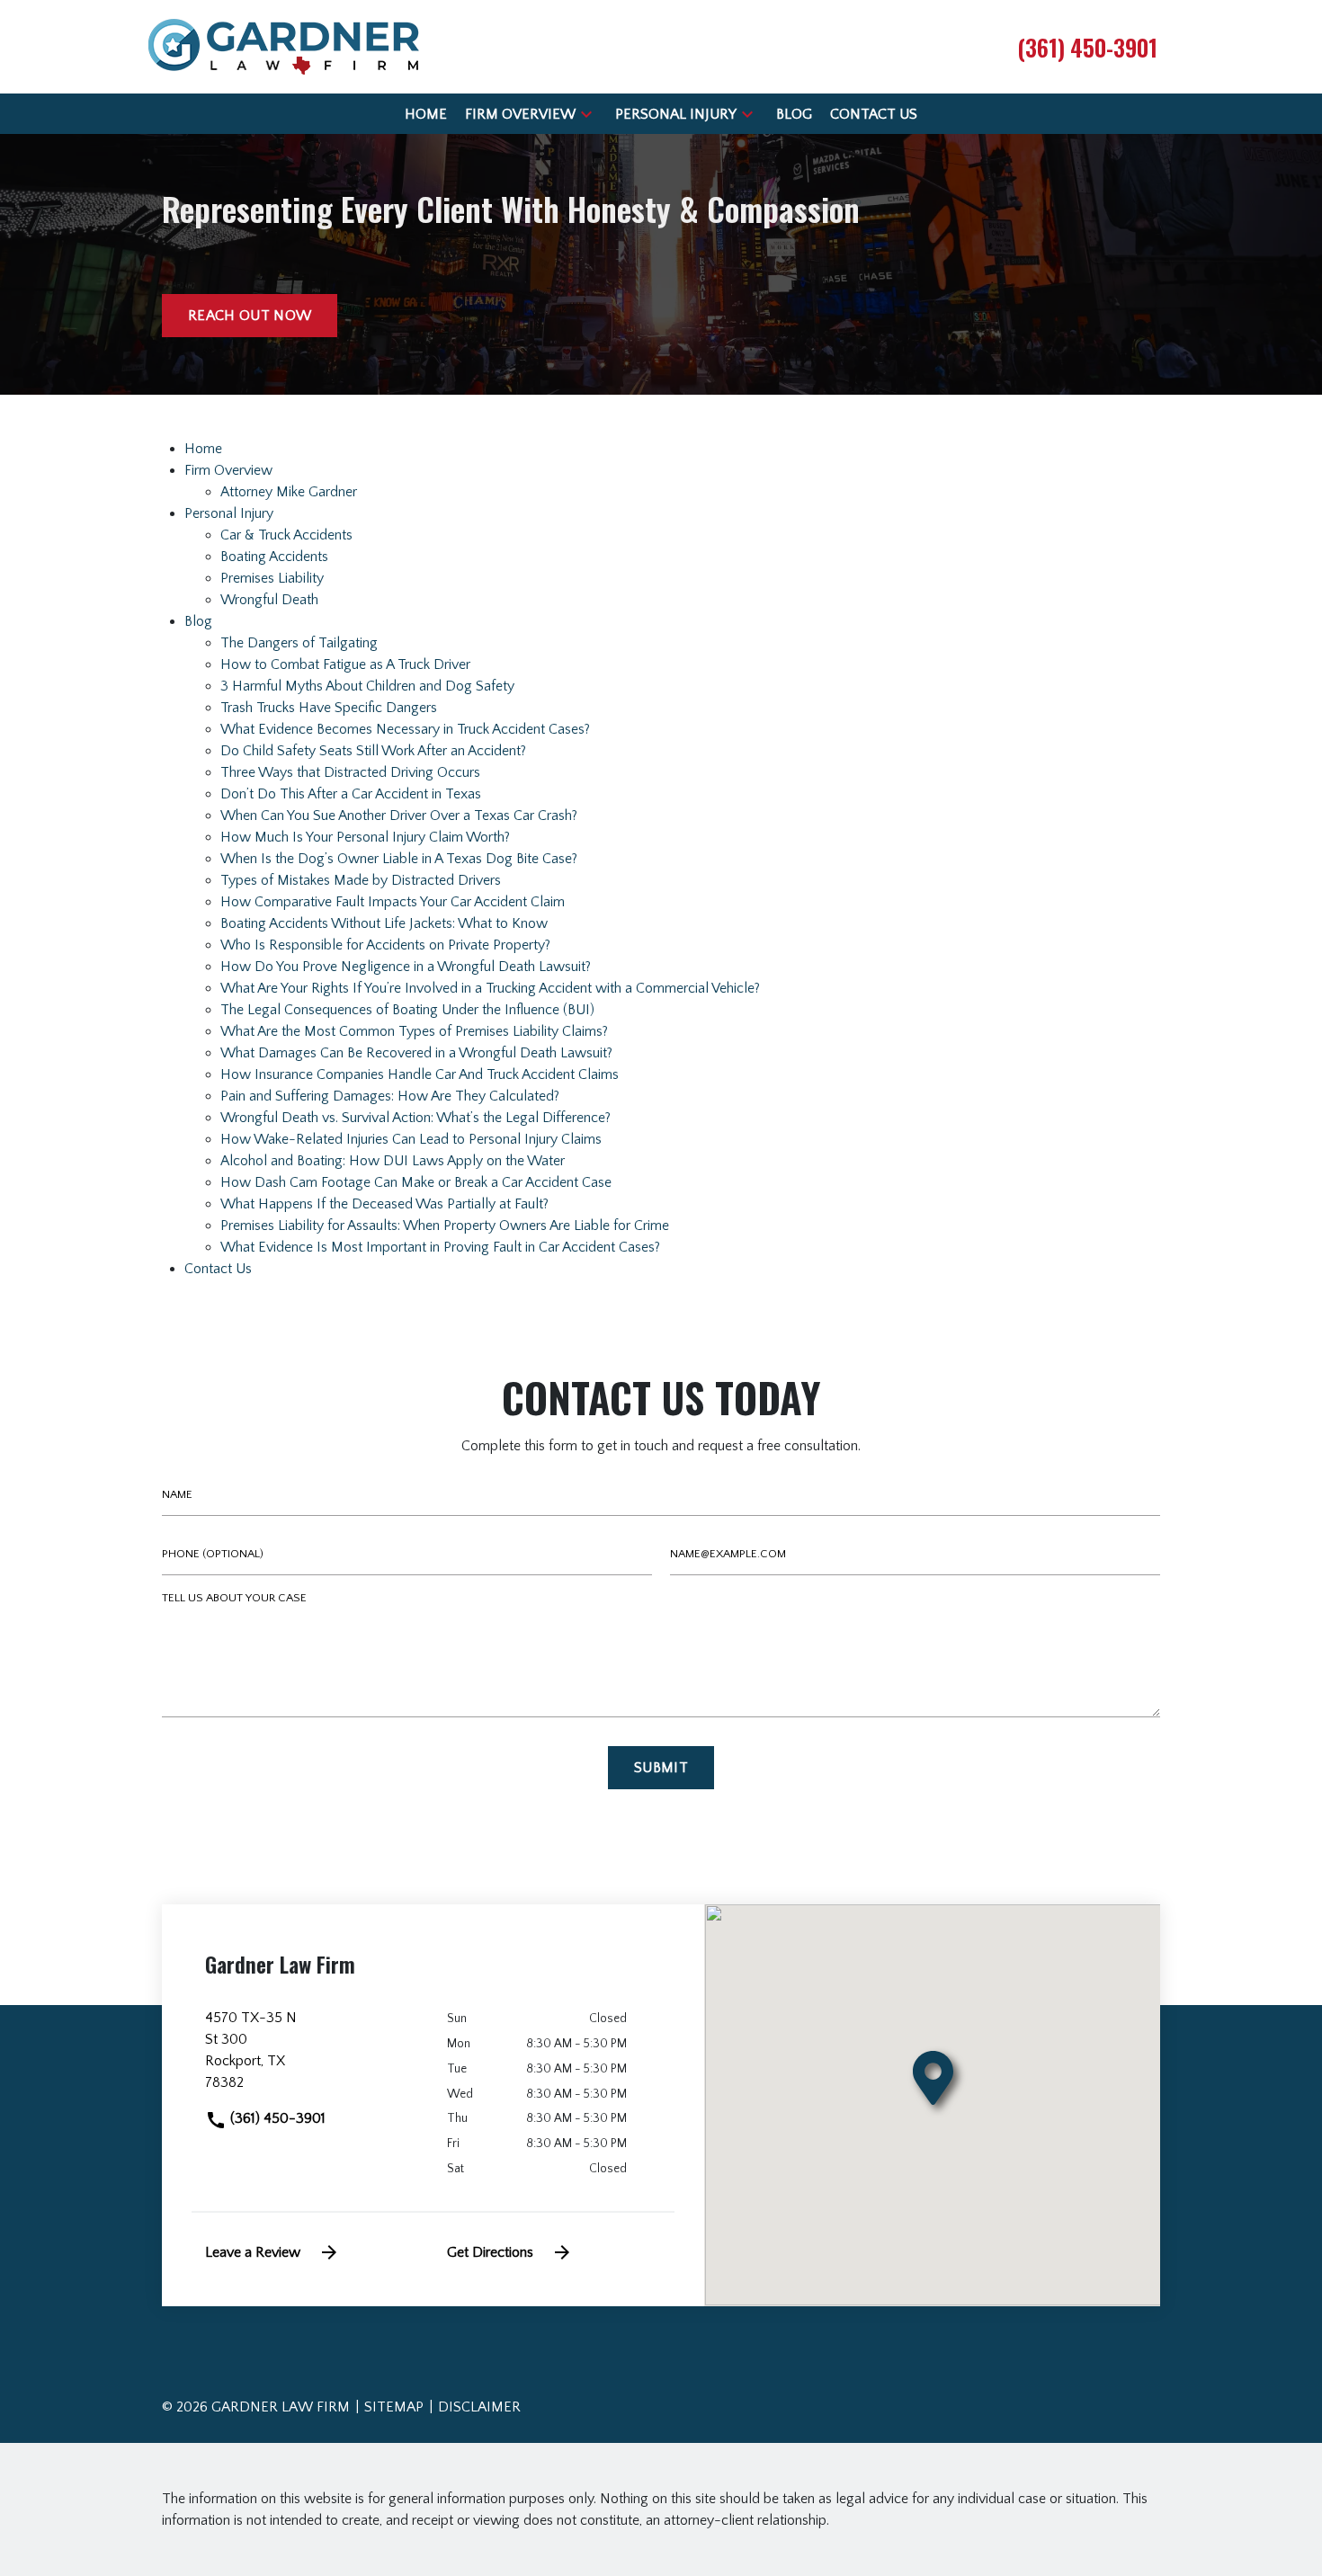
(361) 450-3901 (276, 2118)
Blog (198, 621)
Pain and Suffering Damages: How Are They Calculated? (390, 1096)
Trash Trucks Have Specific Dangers (329, 708)
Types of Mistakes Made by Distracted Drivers (361, 880)
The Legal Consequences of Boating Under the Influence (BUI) (407, 1010)
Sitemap (394, 2407)
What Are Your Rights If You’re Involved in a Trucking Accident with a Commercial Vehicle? (490, 988)
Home (203, 449)
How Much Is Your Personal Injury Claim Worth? (365, 837)
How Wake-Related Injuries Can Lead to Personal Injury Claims (411, 1139)
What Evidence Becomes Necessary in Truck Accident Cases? (405, 729)
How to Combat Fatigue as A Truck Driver (345, 664)
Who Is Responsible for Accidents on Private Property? (385, 945)
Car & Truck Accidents (286, 535)
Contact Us (218, 1269)
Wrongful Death (269, 600)
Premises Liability (272, 578)
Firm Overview (228, 470)
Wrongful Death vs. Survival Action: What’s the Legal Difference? (415, 1118)
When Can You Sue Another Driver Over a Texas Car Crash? (399, 816)
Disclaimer (479, 2407)
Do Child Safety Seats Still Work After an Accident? (373, 751)
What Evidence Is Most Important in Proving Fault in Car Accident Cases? (440, 1247)
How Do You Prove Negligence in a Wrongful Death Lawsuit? (406, 967)
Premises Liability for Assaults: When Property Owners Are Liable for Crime (445, 1226)
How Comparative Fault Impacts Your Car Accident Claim (393, 902)
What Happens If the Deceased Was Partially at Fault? (384, 1204)
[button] (586, 114)
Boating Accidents (274, 557)
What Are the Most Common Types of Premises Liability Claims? (414, 1031)
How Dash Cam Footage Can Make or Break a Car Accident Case (416, 1182)
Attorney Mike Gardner (289, 492)
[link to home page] (284, 46)
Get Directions (490, 2252)
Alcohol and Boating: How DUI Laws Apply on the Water (393, 1161)
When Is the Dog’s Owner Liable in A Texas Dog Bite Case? (399, 859)
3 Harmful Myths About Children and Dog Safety (367, 686)
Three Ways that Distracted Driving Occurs (350, 772)
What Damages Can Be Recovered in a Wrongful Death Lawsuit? (416, 1053)
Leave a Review (253, 2252)
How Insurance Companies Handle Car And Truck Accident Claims (420, 1074)
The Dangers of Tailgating (299, 643)
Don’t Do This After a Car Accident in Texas (351, 794)
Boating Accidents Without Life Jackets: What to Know (384, 923)
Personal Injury (229, 513)
